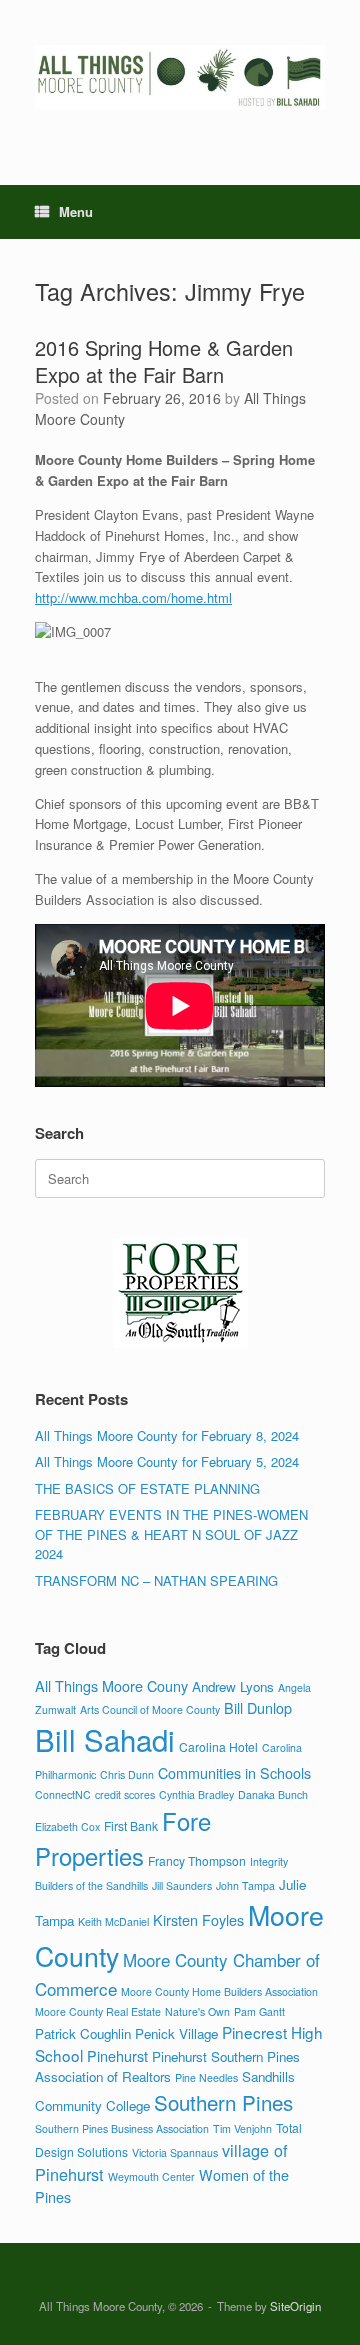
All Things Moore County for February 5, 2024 (167, 1461)
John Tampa (245, 1885)
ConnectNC (63, 1794)
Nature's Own (197, 2011)
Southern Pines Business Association (122, 2128)
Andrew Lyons (233, 1686)
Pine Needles (206, 2077)
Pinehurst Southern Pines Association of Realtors (167, 2066)
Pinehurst (117, 2055)
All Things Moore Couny (111, 1685)
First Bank (131, 1825)
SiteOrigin (295, 2306)
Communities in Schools (234, 1772)
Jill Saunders (182, 1885)
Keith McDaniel (113, 1921)
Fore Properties (123, 1839)
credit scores (125, 1794)
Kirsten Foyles (198, 1919)
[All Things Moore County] (180, 77)
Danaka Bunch (273, 1794)
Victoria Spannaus (175, 2152)
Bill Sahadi (105, 1739)
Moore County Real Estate (98, 2011)
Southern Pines (223, 2102)
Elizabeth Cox (67, 1826)
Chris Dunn (127, 1774)
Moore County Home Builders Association (219, 1991)
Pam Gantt (259, 2011)
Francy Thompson (197, 1860)
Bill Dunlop (258, 1707)
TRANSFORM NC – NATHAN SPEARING (156, 1580)
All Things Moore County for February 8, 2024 (167, 1435)
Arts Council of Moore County (150, 1709)
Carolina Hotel (218, 1746)
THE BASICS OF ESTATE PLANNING (147, 1488)
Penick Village (176, 2033)
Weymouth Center (151, 2176)
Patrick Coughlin (83, 2033)
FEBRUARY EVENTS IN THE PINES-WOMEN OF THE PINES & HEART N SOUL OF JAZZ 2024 (171, 1534)
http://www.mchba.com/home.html (133, 597)
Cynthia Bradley (196, 1794)
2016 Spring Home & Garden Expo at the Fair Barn (164, 361)
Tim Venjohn (242, 2128)
